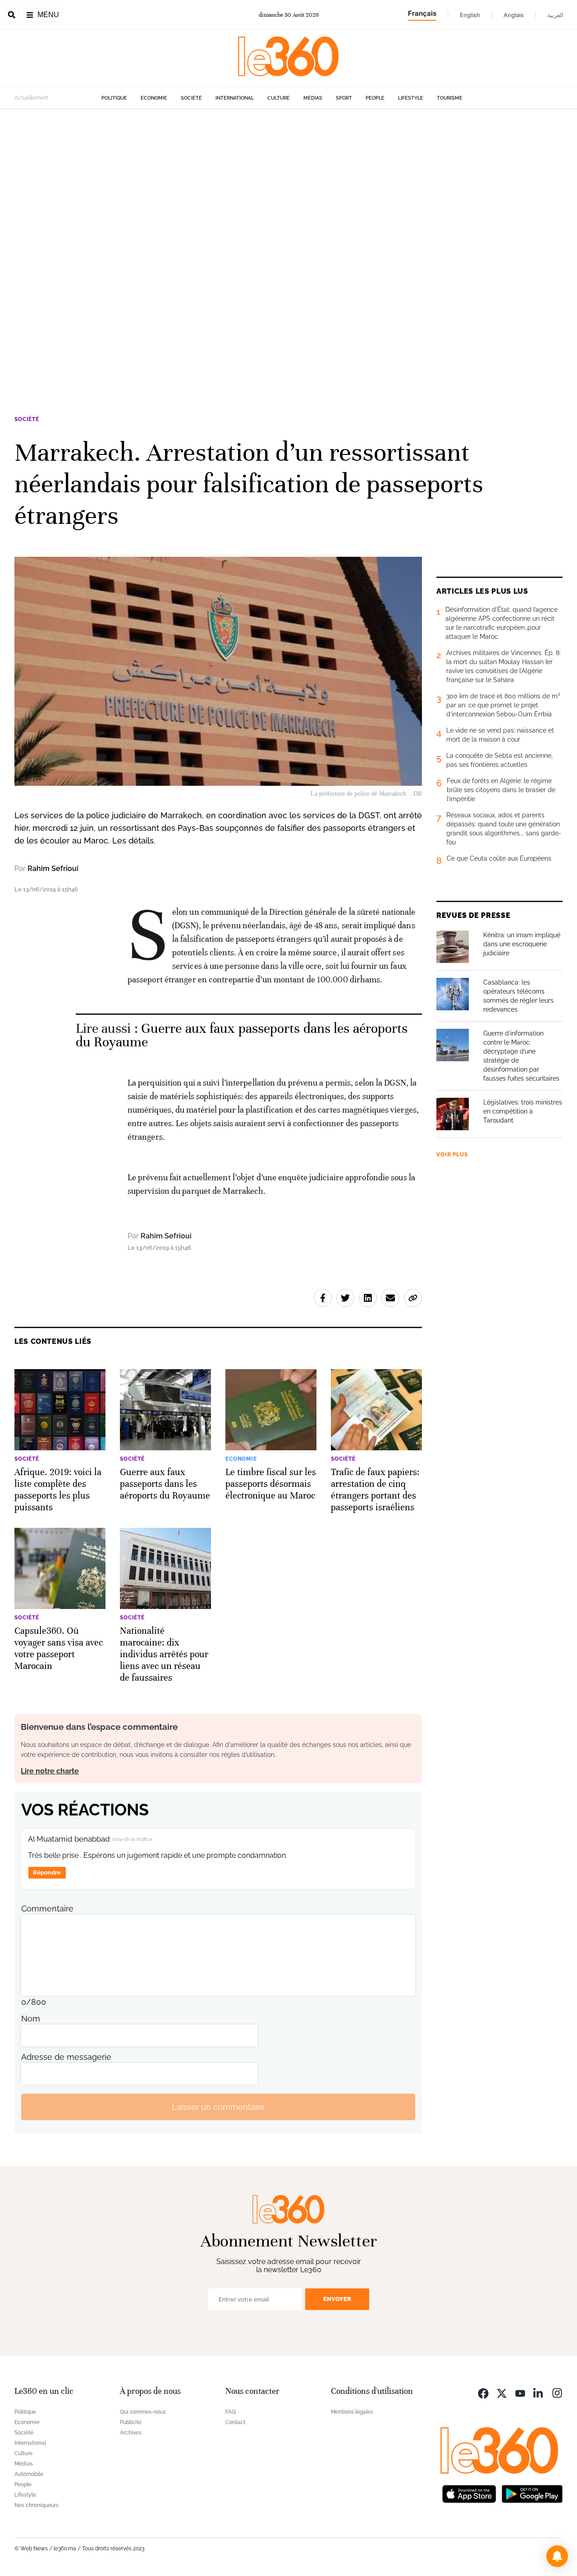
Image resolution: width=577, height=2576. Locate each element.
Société (191, 98)
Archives (131, 2433)
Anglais (514, 15)
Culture (279, 98)
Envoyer (337, 2299)
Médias (313, 98)
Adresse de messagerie (66, 2057)
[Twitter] (502, 2392)
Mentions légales (352, 2412)
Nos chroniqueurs (37, 2505)
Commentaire (47, 1909)
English (470, 15)
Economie (154, 98)
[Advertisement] (270, 244)
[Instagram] (557, 2392)
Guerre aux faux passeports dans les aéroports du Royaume (242, 1035)
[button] (557, 2556)
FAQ (231, 2412)
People (375, 98)
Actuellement (31, 98)
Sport (344, 98)
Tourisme (450, 98)
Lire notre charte (50, 1771)
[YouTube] (520, 2392)
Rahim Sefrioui (53, 869)
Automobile (29, 2474)
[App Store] (469, 2493)
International (235, 98)
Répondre (47, 1872)
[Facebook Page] (483, 2392)
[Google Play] (532, 2493)
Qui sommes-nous (143, 2412)
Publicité (131, 2422)
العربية (555, 15)
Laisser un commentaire (218, 2107)
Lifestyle (411, 98)
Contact (235, 2422)
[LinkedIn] (539, 2392)
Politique (114, 98)
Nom (31, 2019)
